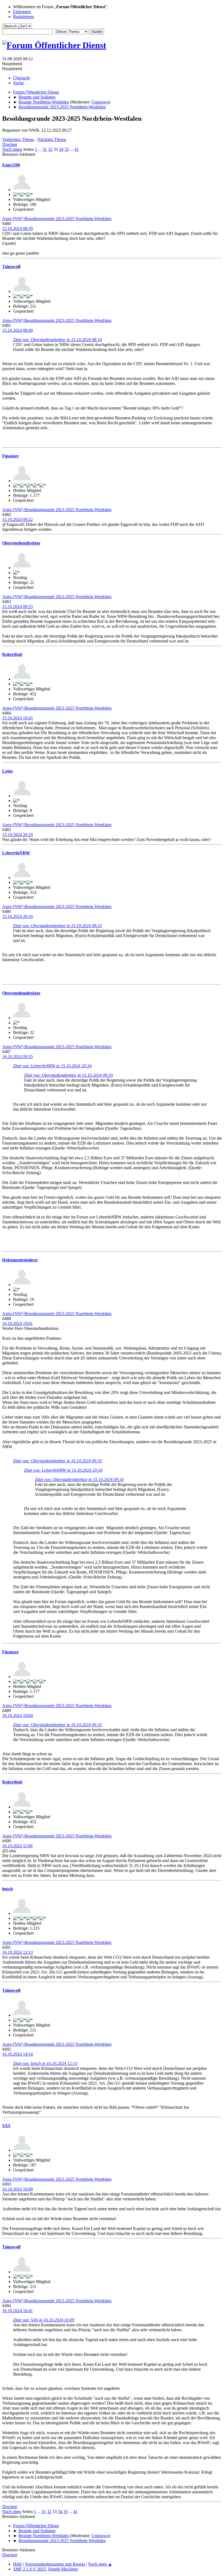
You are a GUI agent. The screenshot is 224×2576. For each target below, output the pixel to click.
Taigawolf (11, 266)
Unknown (100, 102)
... (40, 149)
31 (45, 149)
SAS (6, 2126)
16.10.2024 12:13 (17, 1952)
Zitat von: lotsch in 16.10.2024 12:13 (45, 2063)
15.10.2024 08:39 (17, 228)
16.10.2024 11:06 (17, 1846)
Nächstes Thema (52, 139)
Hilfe (17, 2564)
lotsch (8, 1889)
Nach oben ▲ (100, 2564)
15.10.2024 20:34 (17, 916)
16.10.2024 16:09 (17, 2189)
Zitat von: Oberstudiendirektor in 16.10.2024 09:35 (58, 1461)
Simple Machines (63, 2569)
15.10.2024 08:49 (17, 330)
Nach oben (12, 2512)
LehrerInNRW (16, 853)
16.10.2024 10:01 (17, 1323)
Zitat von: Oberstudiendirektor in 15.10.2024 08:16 (58, 340)
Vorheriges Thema (18, 139)
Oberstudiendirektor (21, 543)
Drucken (10, 144)
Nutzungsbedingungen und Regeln (55, 2564)
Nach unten (12, 149)
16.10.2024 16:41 (17, 2311)
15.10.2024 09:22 (17, 519)
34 (61, 149)
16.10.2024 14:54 (17, 2054)
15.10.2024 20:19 (17, 835)
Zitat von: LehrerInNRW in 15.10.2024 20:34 (52, 1066)
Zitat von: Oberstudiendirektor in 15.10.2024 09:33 (58, 926)
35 (67, 149)
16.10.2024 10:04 (17, 1715)
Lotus (8, 771)
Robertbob (12, 654)
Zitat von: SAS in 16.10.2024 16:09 (44, 2320)
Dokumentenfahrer (20, 1260)
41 (76, 149)
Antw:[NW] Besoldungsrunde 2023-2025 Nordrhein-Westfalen (57, 219)
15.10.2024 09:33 (17, 606)
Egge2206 (11, 165)
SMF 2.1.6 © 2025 (30, 2569)
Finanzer (11, 456)
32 (50, 149)
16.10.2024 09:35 (17, 1057)
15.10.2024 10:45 (17, 718)
